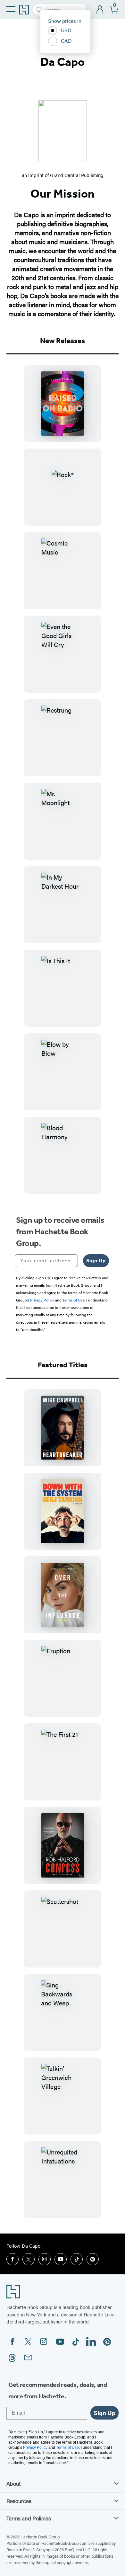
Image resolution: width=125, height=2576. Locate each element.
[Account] (100, 10)
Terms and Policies (29, 2518)
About (13, 2483)
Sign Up (96, 1261)
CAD (66, 41)
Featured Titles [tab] (63, 1365)
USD (66, 30)
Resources (19, 2501)
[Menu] (11, 9)
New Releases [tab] (63, 341)
